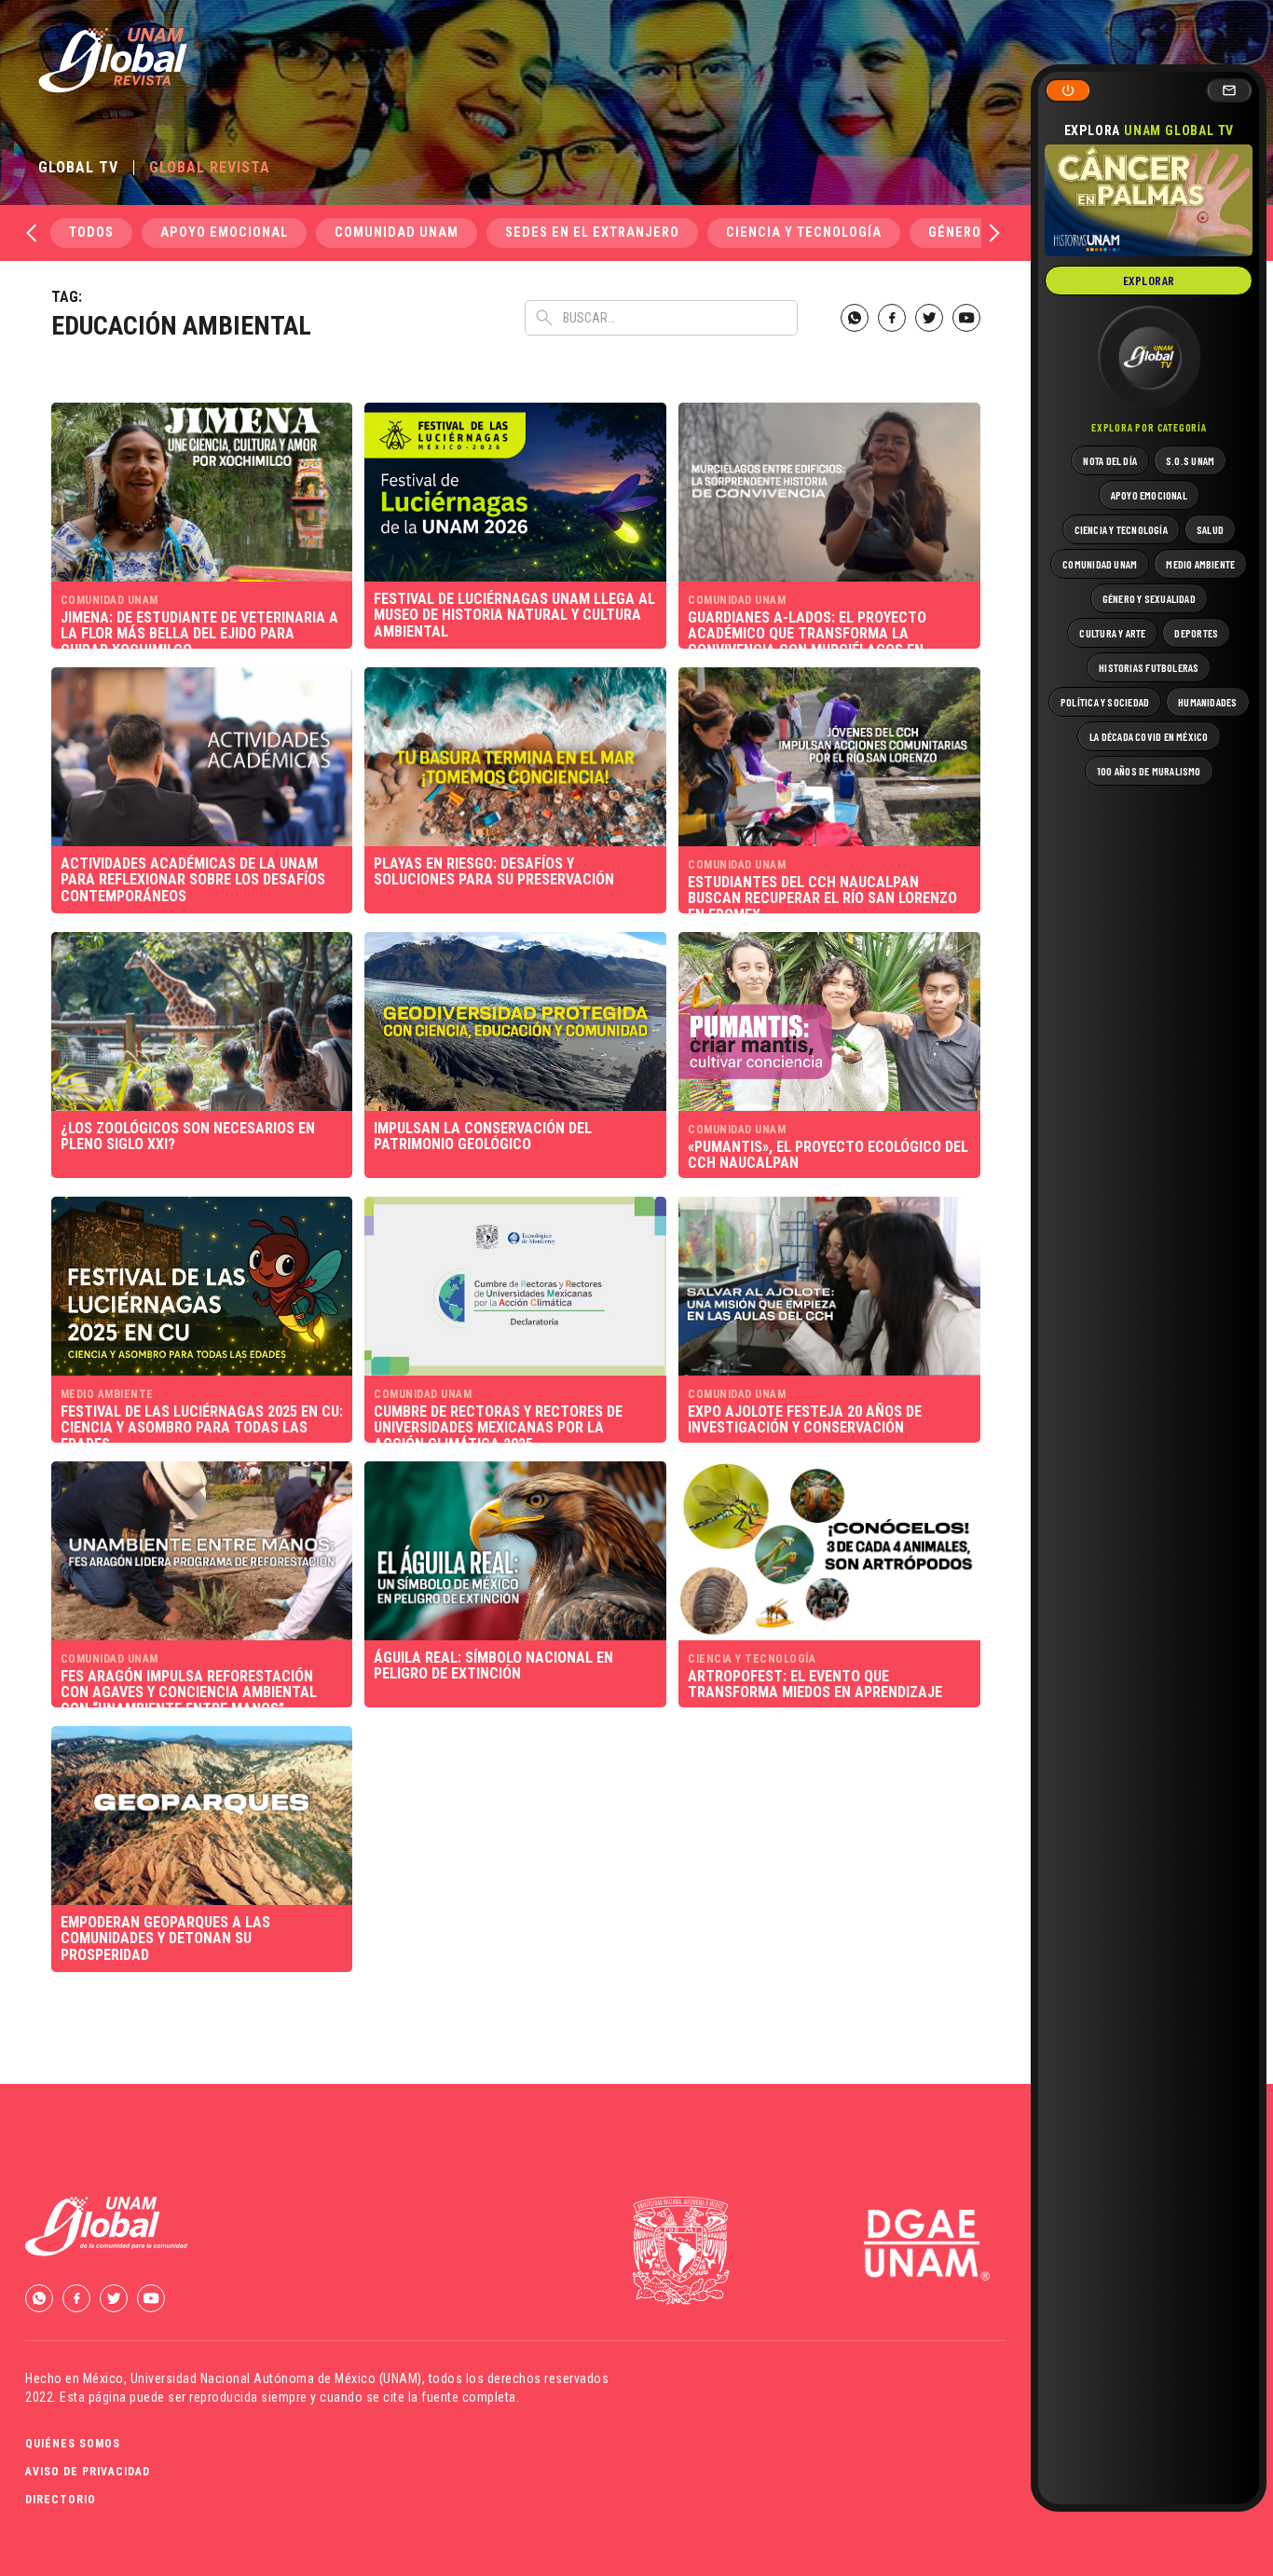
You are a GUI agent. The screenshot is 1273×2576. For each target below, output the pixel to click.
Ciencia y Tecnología (804, 233)
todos (91, 233)
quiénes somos (73, 2444)
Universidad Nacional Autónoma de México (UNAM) (276, 2378)
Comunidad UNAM (397, 233)
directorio (61, 2500)
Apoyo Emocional (224, 233)
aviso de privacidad (88, 2472)
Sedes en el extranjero (592, 233)
